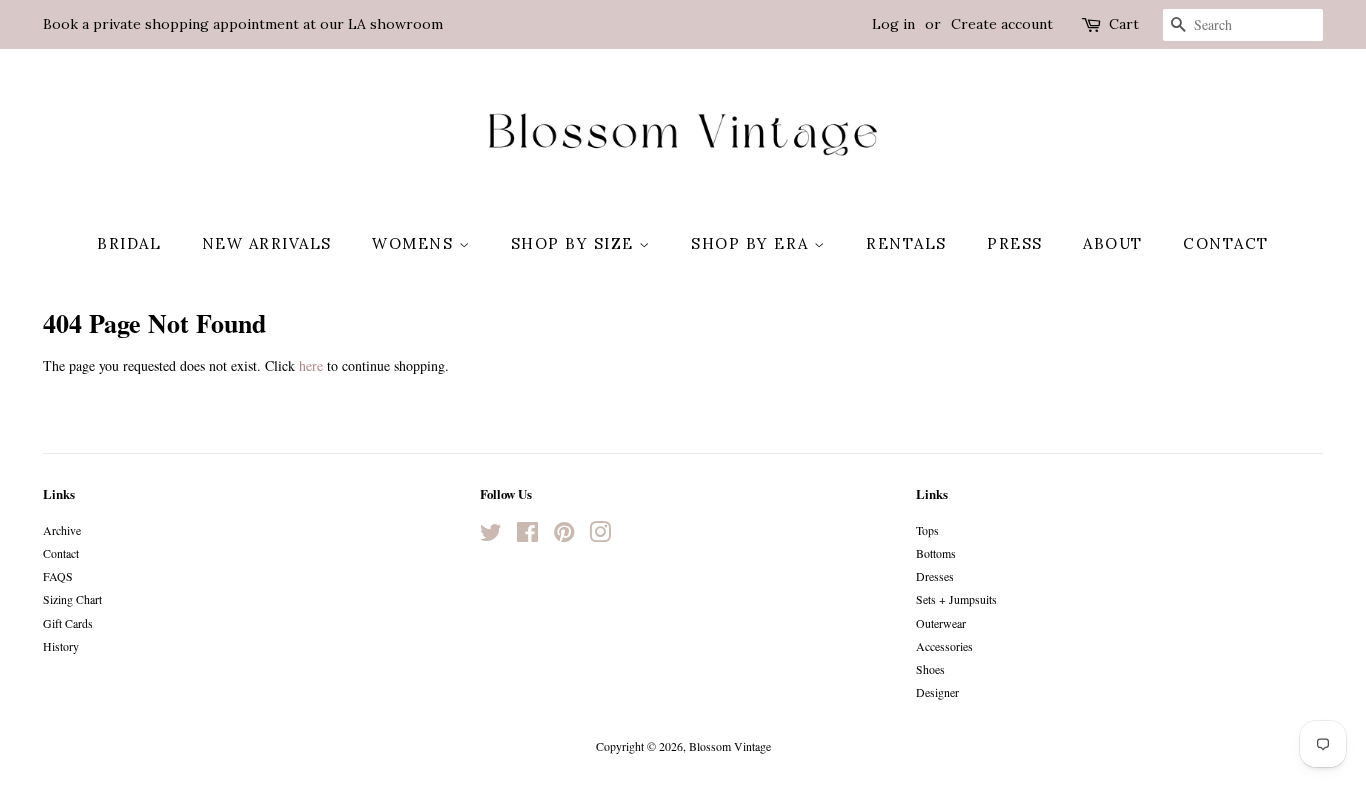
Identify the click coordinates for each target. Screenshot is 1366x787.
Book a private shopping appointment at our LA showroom (243, 24)
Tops (927, 530)
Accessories (944, 646)
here (311, 365)
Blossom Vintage (730, 746)
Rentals (906, 243)
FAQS (58, 576)
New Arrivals (267, 243)
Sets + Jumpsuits (956, 599)
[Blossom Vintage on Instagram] (600, 536)
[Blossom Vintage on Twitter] (491, 536)
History (61, 646)
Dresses (935, 576)
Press (1015, 243)
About (1113, 243)
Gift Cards (68, 623)
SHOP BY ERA (752, 243)
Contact (1226, 243)
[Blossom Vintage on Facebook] (527, 536)
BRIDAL (129, 243)
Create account (1002, 24)
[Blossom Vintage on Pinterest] (564, 536)
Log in (893, 24)
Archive (62, 530)
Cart (1124, 24)
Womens (415, 243)
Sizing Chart (72, 599)
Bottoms (936, 553)
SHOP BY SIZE (575, 243)
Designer (937, 692)
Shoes (930, 669)
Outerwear (941, 623)
